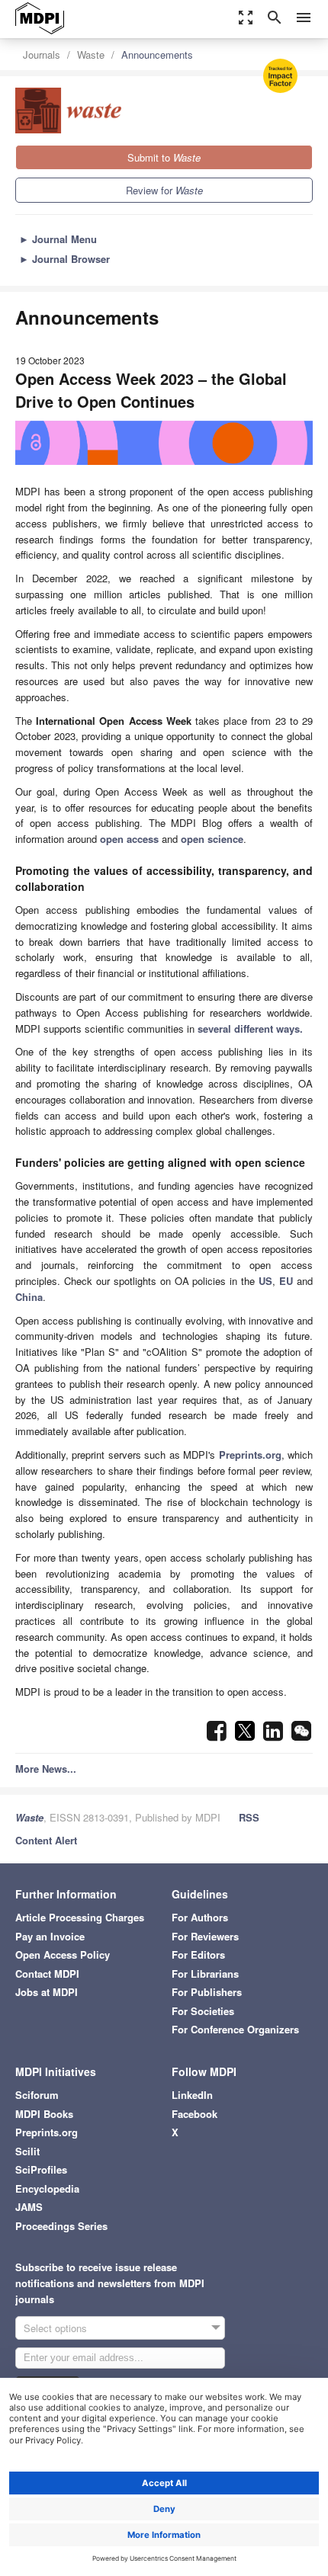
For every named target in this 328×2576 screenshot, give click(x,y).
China (29, 1297)
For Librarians (205, 1974)
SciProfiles (41, 2169)
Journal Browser (64, 259)
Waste (91, 54)
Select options (55, 2328)
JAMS (29, 2207)
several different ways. (250, 1028)
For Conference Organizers (235, 2029)
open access (129, 839)
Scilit (27, 2151)
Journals (42, 54)
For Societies (203, 2011)
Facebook (195, 2114)
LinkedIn (192, 2095)
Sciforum (37, 2095)
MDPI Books (44, 2114)
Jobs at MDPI (47, 1992)
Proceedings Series (61, 2226)
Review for (164, 190)
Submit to (164, 157)
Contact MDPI (47, 1974)
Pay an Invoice (50, 1936)
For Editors (198, 1954)
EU (286, 1281)
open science (212, 839)
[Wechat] (301, 1735)
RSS (249, 1817)
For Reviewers (205, 1936)
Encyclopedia (47, 2188)
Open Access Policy (63, 1954)
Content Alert (46, 1840)
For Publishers (207, 1992)
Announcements (157, 54)
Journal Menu (58, 239)
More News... (46, 1769)
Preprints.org (250, 1455)
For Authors (200, 1917)
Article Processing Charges (80, 1917)
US (265, 1281)
